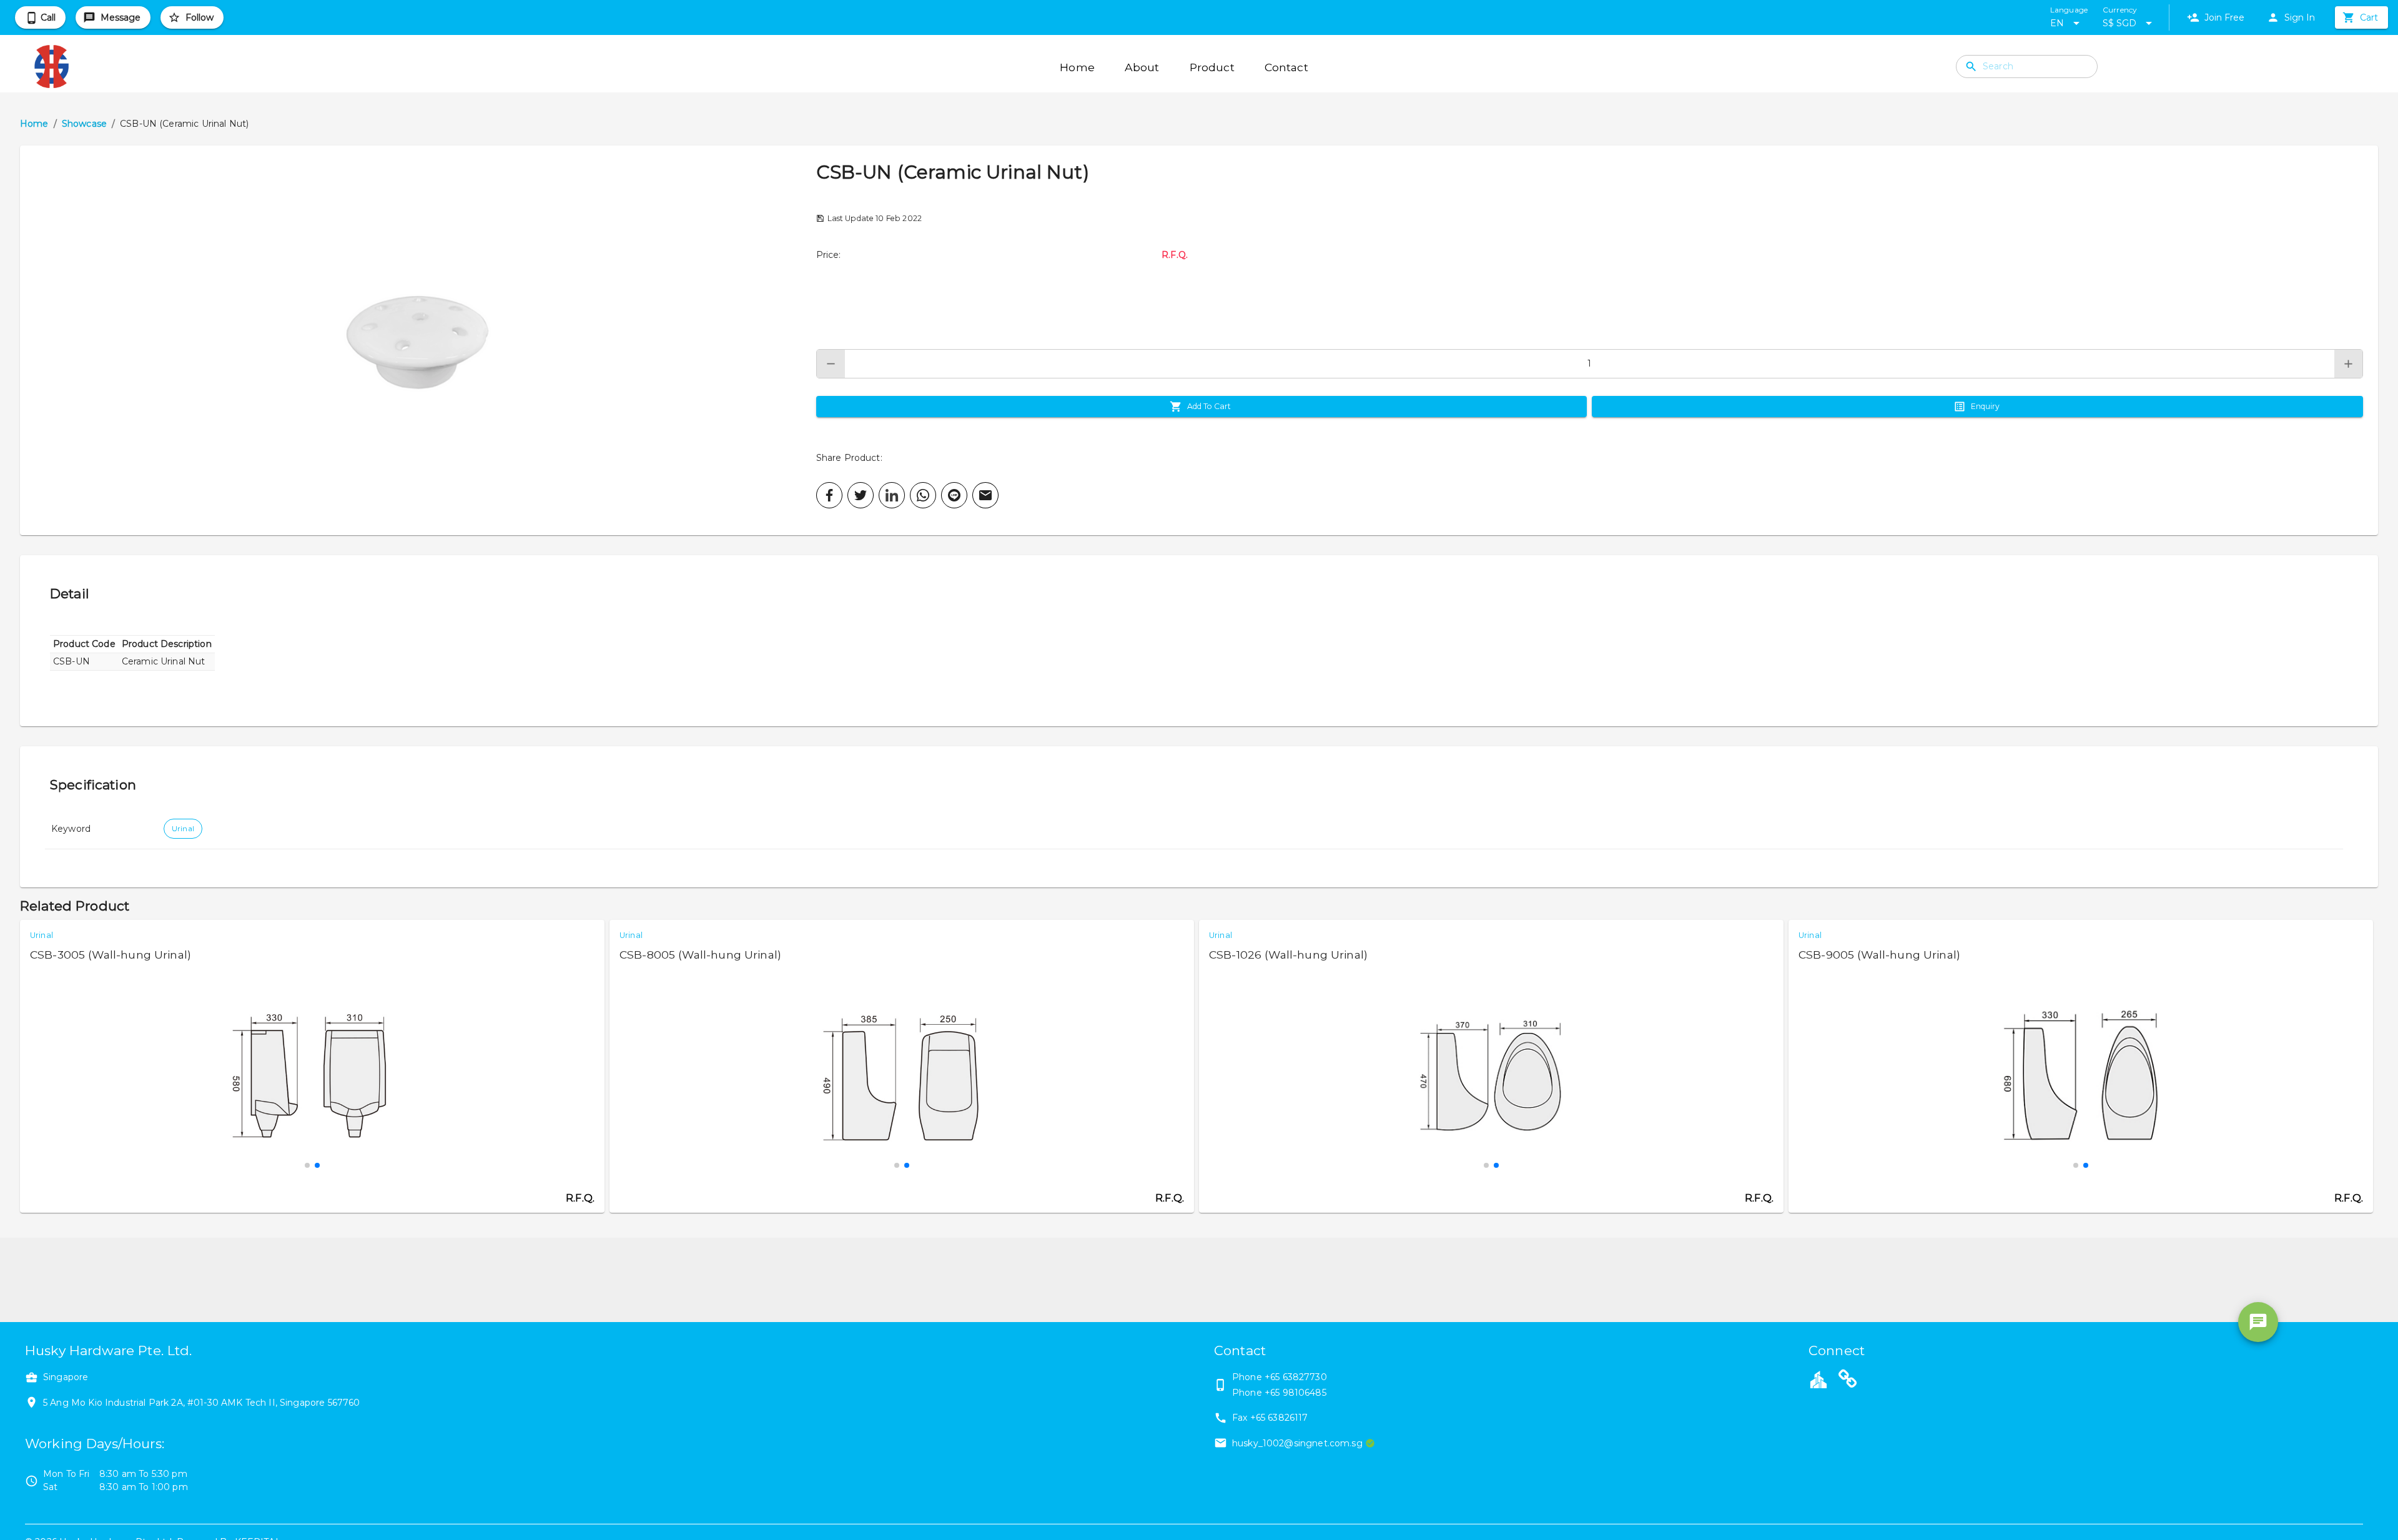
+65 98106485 (1295, 1393)
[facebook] (829, 495)
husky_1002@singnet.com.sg (1297, 1443)
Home (34, 124)
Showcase (84, 124)
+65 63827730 (1296, 1377)
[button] (418, 340)
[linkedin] (892, 495)
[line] (954, 495)
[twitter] (861, 495)
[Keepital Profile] (1818, 1379)
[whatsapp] (923, 495)
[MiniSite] (1848, 1381)
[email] (985, 495)
